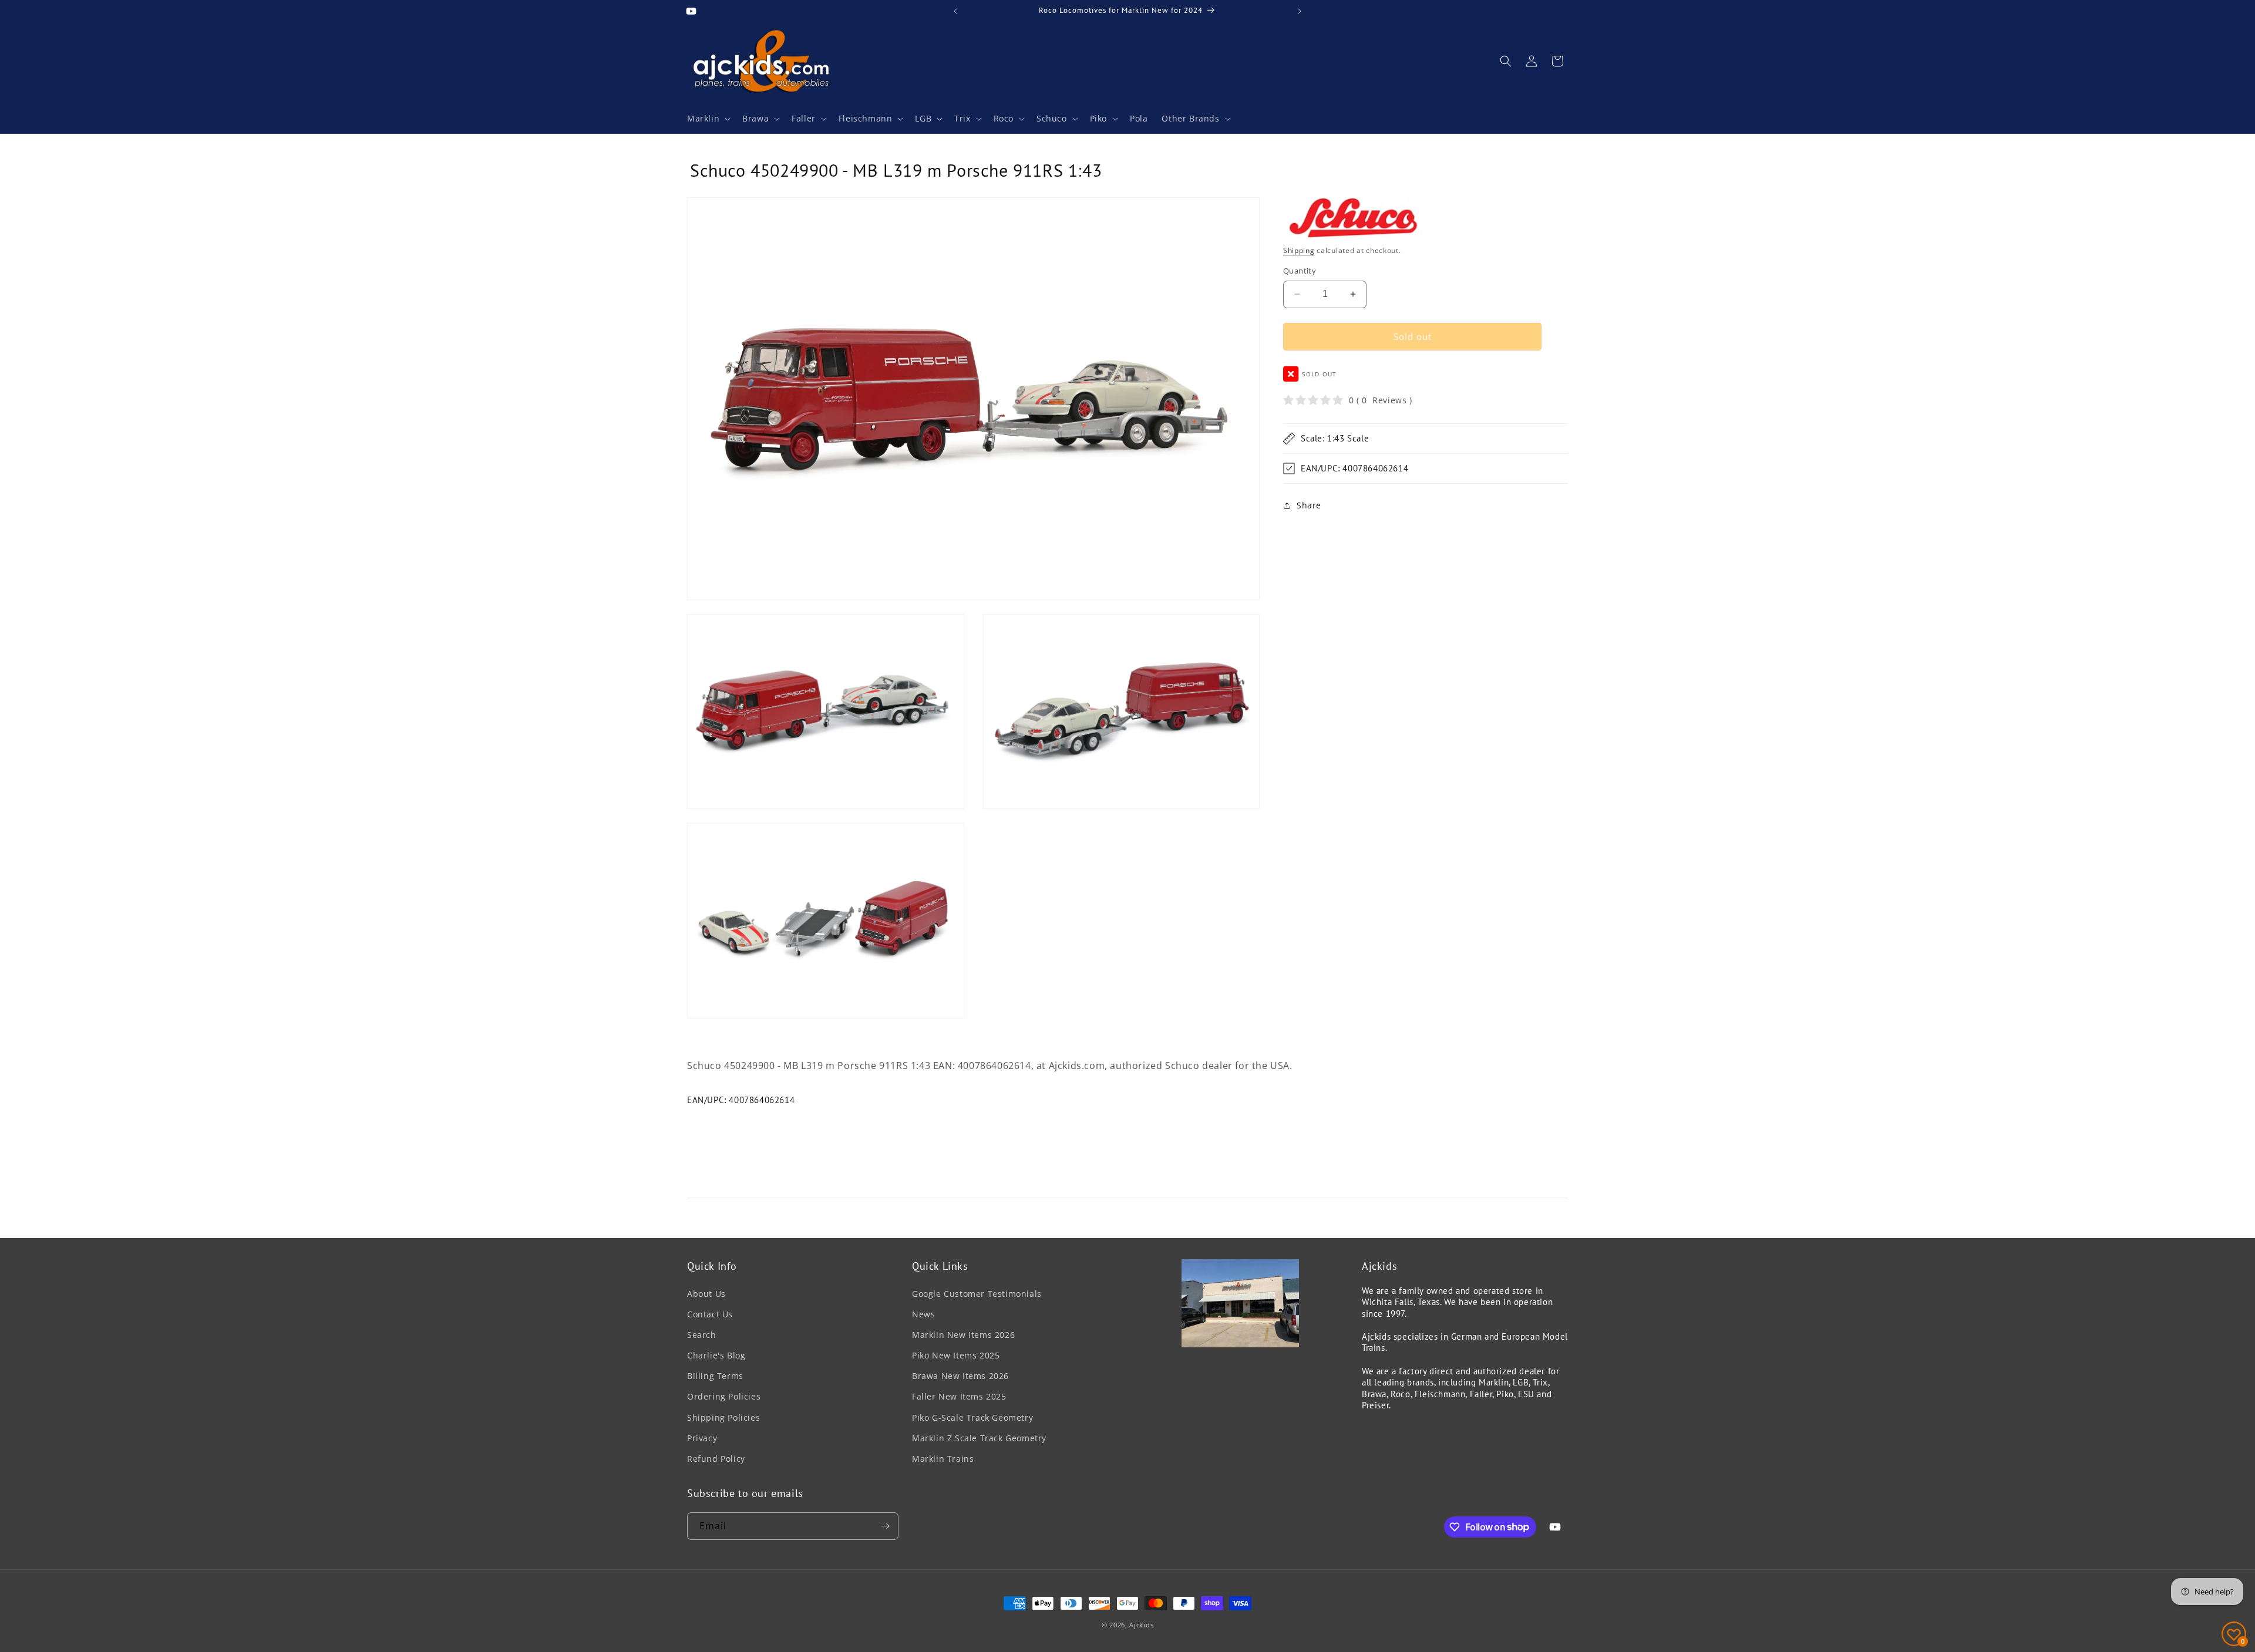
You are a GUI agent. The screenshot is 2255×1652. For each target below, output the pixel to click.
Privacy (702, 1438)
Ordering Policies (724, 1396)
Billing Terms (715, 1376)
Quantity (1300, 271)
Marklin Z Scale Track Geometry (979, 1438)
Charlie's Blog (716, 1355)
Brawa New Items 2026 (960, 1376)
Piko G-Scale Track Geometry (972, 1417)
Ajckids (1141, 1625)
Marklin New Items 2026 (963, 1335)
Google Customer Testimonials (977, 1294)
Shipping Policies (723, 1417)
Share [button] (1309, 505)
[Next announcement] (1300, 11)
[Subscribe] (885, 1526)
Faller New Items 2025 (959, 1396)
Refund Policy (716, 1459)
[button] (708, 119)
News (923, 1314)
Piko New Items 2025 (956, 1355)
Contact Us (710, 1314)
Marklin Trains (943, 1459)
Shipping (1299, 250)
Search (702, 1335)
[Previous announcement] (955, 11)
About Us (706, 1294)
